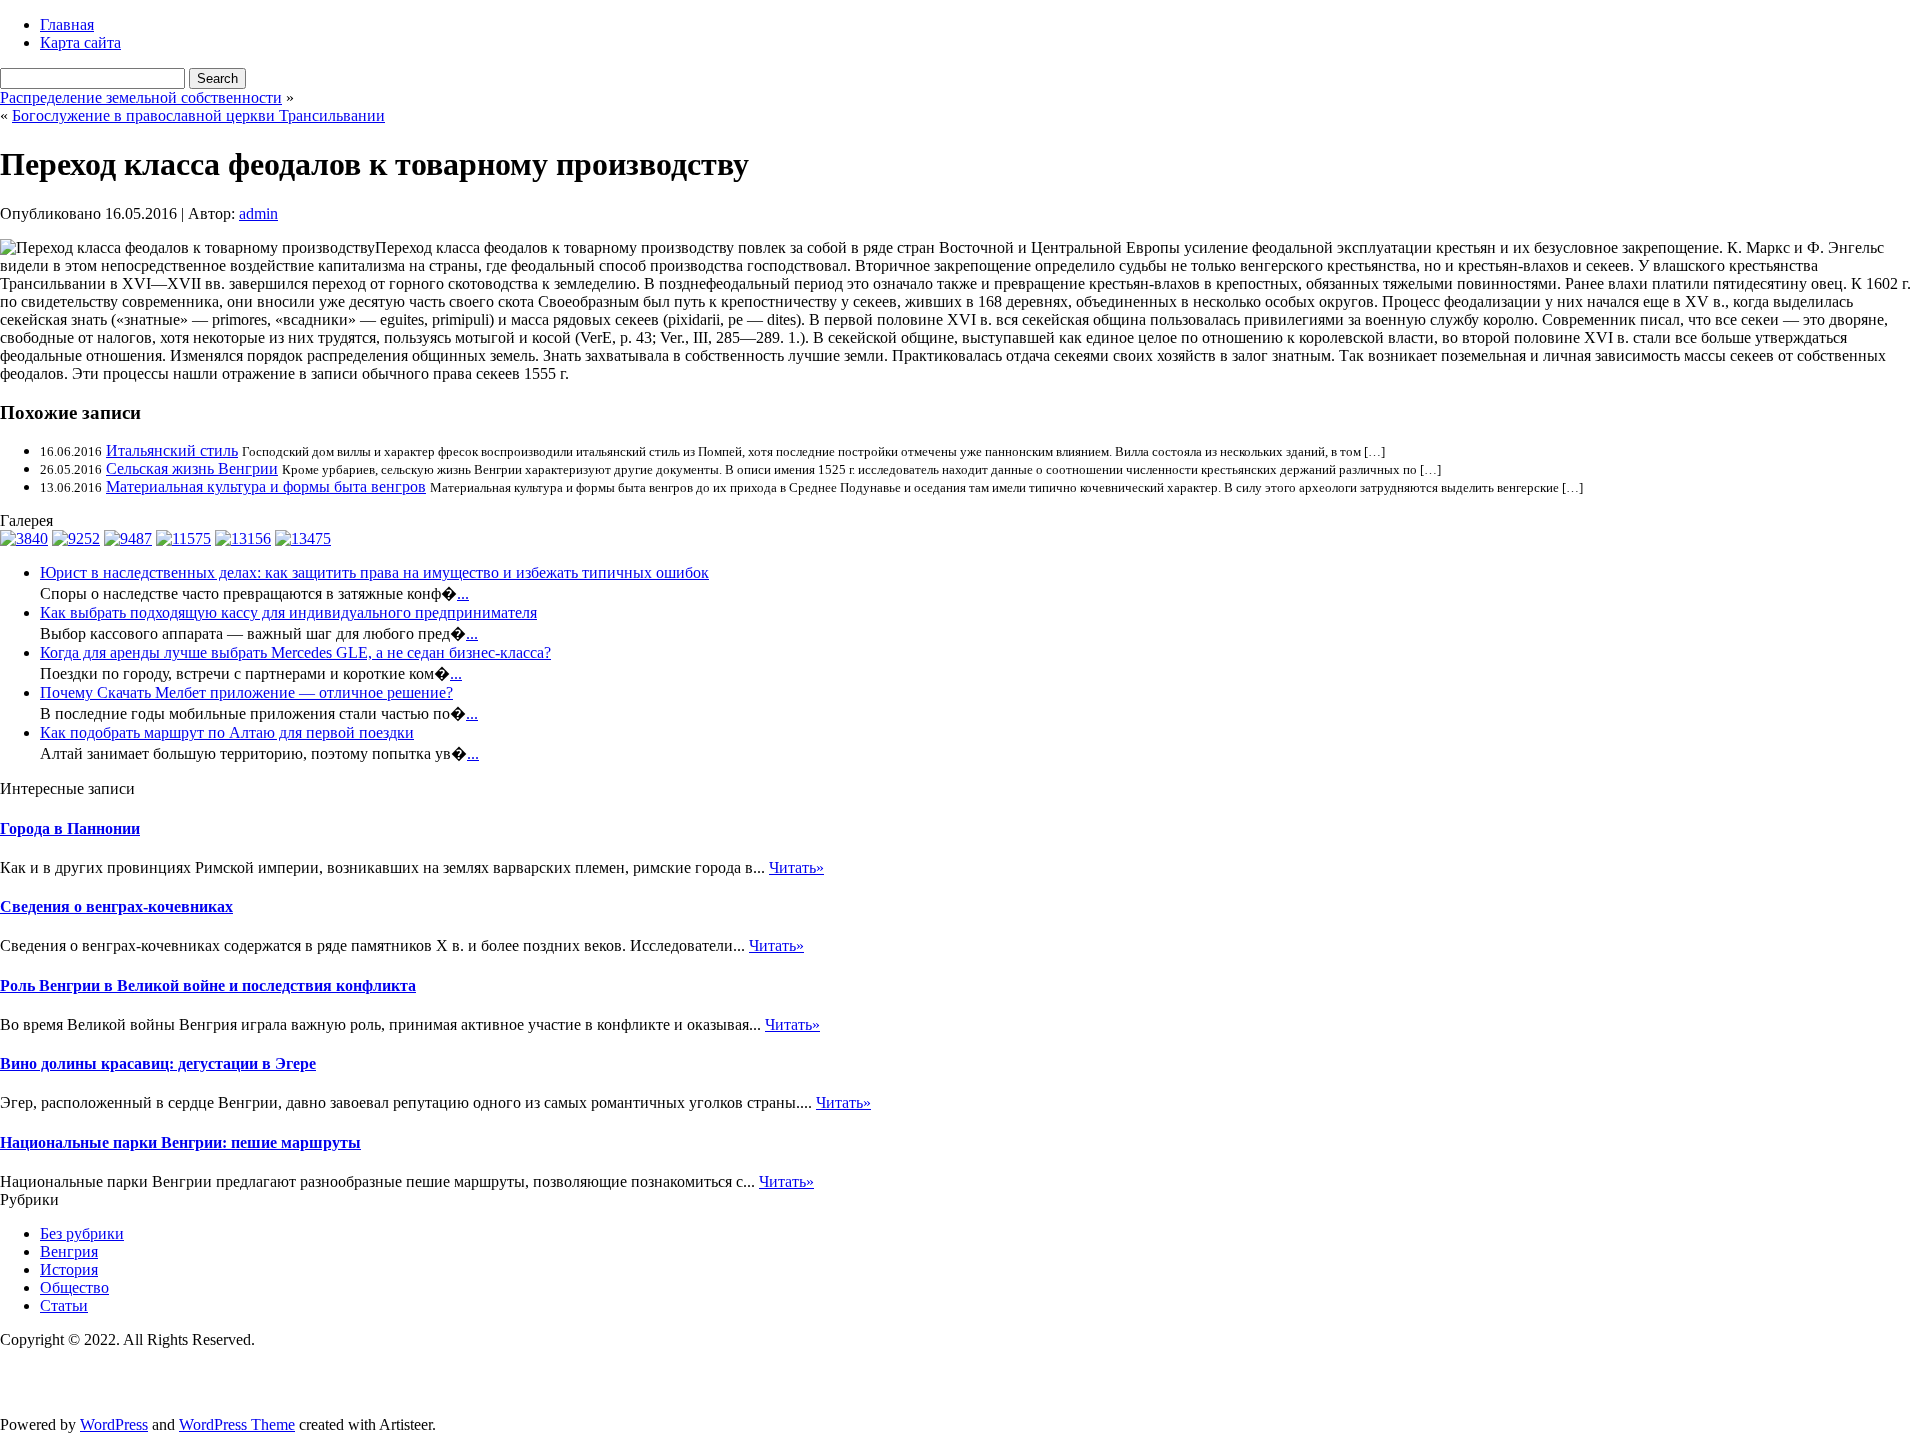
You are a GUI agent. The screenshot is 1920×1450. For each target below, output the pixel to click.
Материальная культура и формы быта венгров (266, 486)
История (69, 1269)
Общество (74, 1287)
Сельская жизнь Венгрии (192, 468)
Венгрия (69, 1251)
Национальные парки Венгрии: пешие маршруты (180, 1142)
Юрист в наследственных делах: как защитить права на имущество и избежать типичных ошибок (374, 572)
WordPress (114, 1424)
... (463, 593)
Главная (67, 24)
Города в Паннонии (70, 828)
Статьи (64, 1305)
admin (258, 213)
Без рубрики (82, 1233)
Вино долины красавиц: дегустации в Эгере (158, 1063)
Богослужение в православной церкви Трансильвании (198, 115)
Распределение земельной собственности (141, 97)
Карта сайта (80, 42)
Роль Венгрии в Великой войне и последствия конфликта (208, 985)
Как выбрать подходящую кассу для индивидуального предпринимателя (288, 612)
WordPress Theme (237, 1424)
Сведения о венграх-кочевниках (116, 906)
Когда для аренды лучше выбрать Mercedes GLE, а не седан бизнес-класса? (295, 652)
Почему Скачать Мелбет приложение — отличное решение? (246, 692)
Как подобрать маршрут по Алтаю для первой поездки (227, 732)
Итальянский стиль (172, 450)
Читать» (796, 867)
